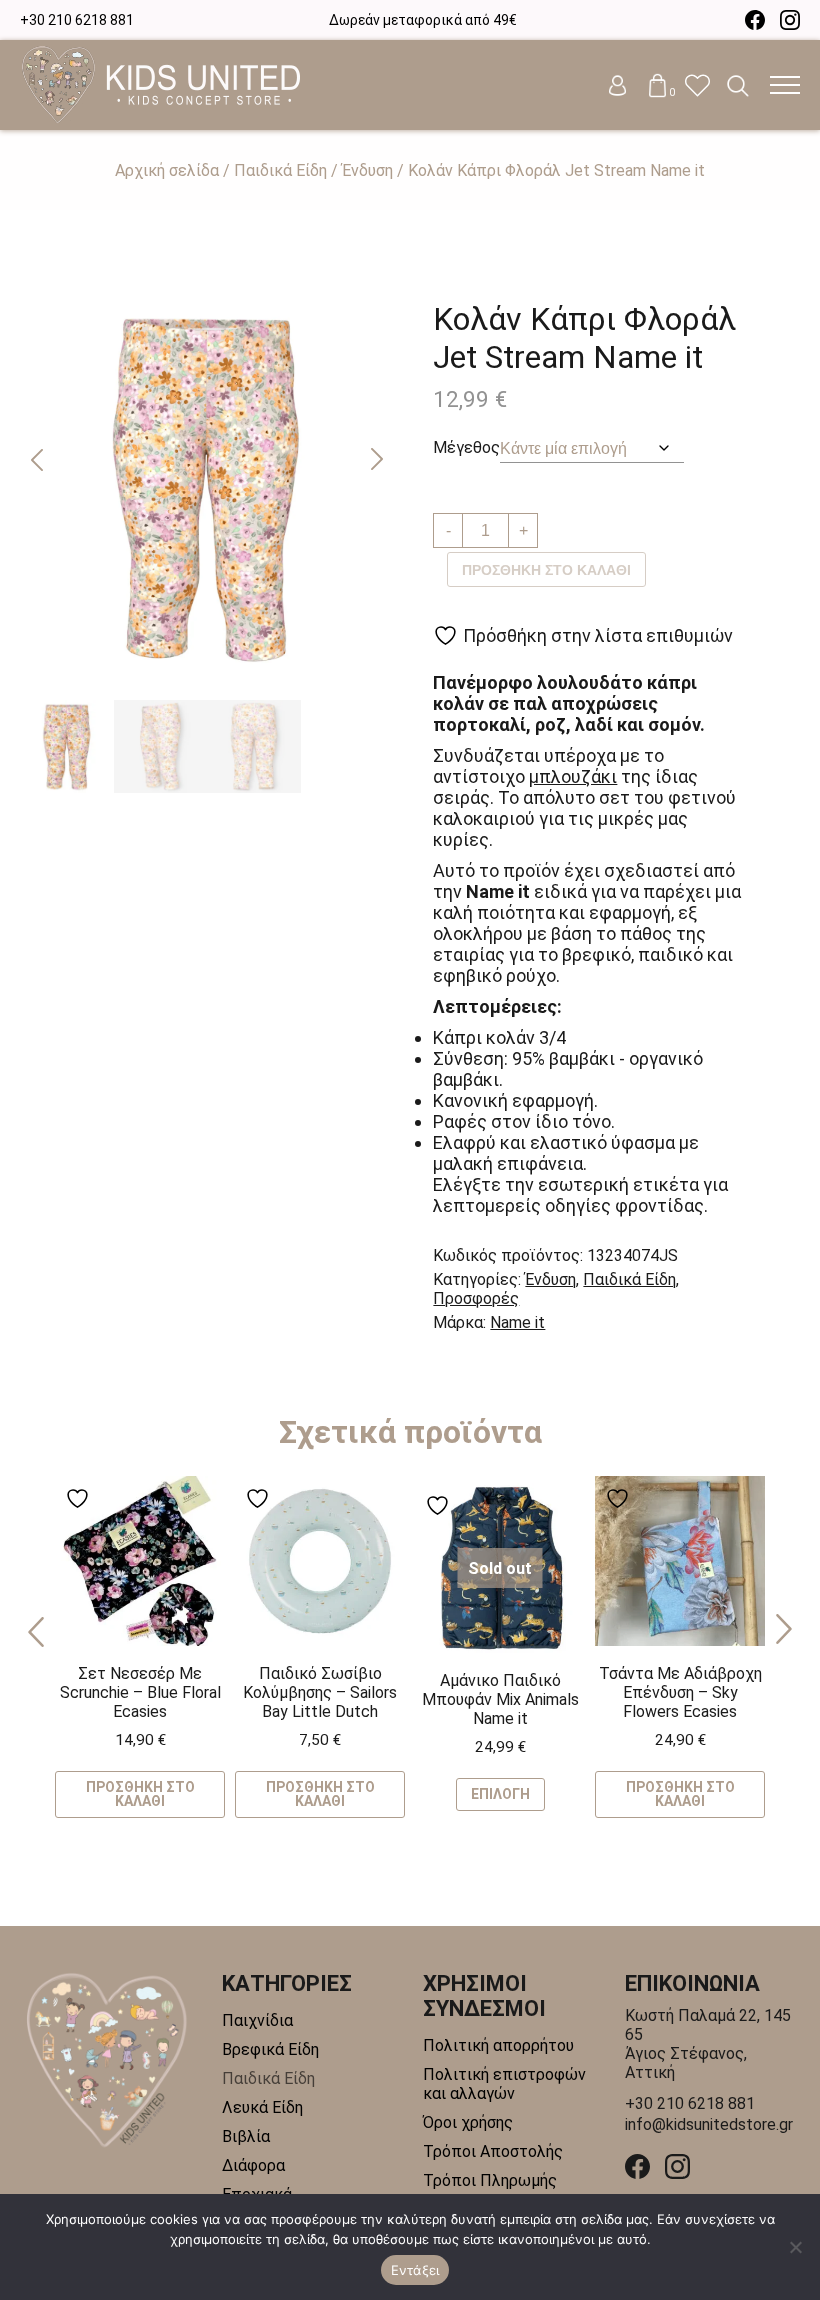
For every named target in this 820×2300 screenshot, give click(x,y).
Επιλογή (500, 1794)
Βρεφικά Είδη (270, 2049)
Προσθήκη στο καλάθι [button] (140, 1794)
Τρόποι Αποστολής (493, 2151)
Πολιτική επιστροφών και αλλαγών (504, 2084)
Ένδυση (367, 170)
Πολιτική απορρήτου (498, 2045)
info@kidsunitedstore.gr (709, 2124)
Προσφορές (476, 1298)
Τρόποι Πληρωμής (490, 2180)
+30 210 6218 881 (77, 20)
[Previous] (36, 1630)
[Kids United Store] (161, 85)
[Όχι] (795, 2247)
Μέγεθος (466, 447)
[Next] (784, 1630)
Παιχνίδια (257, 2020)
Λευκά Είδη (262, 2107)
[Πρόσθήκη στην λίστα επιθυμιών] (80, 1498)
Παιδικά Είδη (280, 170)
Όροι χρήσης (468, 2122)
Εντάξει (415, 2270)
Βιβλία (246, 2136)
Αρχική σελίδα (167, 170)
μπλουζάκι (573, 776)
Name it (517, 1322)
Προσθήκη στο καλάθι (546, 570)
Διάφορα (253, 2165)
